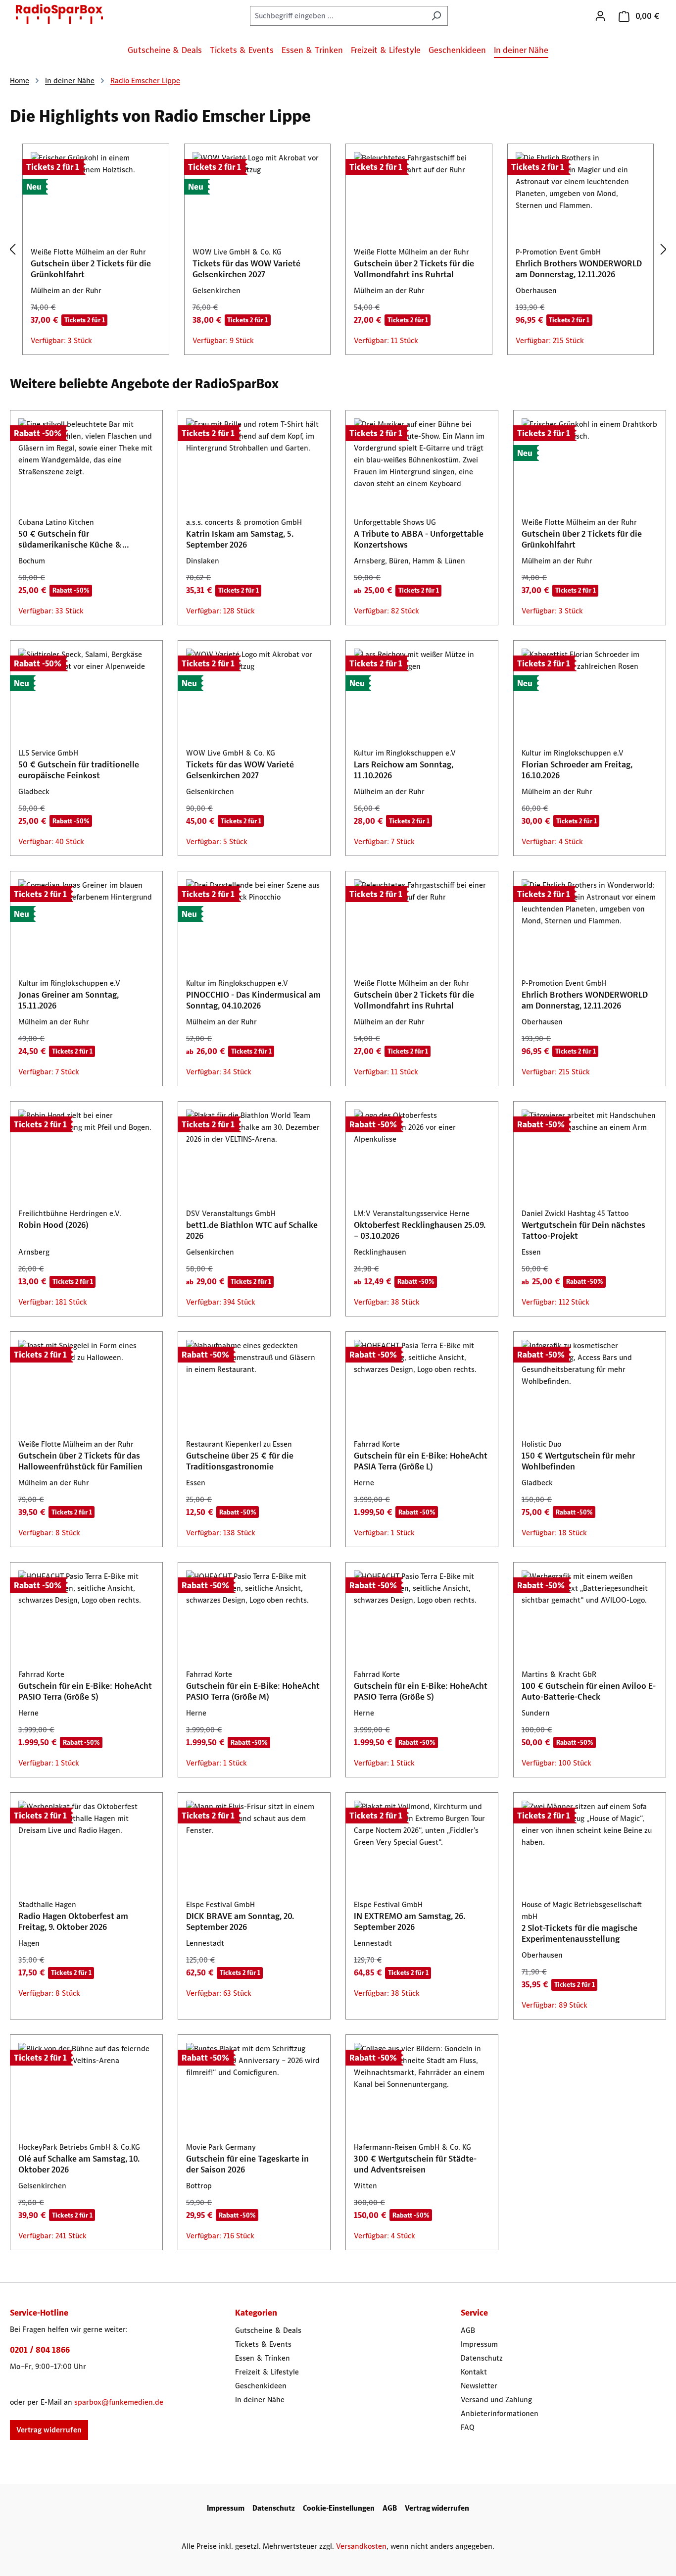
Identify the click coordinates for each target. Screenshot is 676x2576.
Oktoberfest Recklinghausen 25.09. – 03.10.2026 (420, 1230)
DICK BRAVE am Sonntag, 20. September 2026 (240, 1921)
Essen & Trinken (263, 2358)
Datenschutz (482, 2358)
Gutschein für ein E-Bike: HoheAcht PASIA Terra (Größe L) (421, 1461)
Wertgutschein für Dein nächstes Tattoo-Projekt (583, 1230)
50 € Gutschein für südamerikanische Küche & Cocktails (70, 539)
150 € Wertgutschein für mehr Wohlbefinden (578, 1461)
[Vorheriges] (12, 250)
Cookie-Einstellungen (339, 2508)
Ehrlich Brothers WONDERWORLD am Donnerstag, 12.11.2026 (579, 269)
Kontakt (474, 2372)
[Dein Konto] (600, 16)
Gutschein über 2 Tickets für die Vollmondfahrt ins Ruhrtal (414, 269)
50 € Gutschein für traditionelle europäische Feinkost (79, 770)
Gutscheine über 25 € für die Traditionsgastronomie (240, 1461)
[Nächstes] (664, 250)
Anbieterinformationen (500, 2413)
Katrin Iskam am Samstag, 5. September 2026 (240, 539)
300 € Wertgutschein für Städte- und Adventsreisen (415, 2164)
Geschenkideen (261, 2386)
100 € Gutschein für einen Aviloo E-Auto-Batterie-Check (589, 1691)
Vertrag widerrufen (49, 2430)
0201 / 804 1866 (40, 2350)
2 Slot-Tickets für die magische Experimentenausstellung (579, 1933)
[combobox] (338, 16)
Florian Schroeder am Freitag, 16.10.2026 (577, 770)
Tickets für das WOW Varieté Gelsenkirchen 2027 (246, 269)
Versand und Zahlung (496, 2399)
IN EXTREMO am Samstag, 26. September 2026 (410, 1921)
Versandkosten (361, 2546)
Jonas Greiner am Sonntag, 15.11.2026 (69, 1000)
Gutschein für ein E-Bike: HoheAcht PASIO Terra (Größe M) (253, 1691)
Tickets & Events (263, 2344)
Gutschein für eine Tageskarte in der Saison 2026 (247, 2164)
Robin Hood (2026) (53, 1225)
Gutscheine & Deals (268, 2330)
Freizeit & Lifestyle (267, 2372)
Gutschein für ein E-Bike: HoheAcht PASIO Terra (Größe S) (85, 1691)
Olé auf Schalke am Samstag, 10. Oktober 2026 (79, 2164)
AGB (468, 2330)
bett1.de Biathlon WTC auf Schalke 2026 (252, 1230)
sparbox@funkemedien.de (119, 2402)
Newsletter (479, 2386)
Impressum (479, 2344)
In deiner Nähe (260, 2399)
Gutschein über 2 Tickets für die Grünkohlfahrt (91, 269)
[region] (338, 250)
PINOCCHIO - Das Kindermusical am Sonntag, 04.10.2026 (253, 1000)
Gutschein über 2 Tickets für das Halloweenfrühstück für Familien (80, 1461)
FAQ (468, 2427)
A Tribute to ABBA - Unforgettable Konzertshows (419, 539)
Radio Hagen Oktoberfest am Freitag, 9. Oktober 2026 (73, 1921)
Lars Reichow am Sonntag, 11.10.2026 (404, 770)
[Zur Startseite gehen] (59, 14)
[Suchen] (436, 16)
